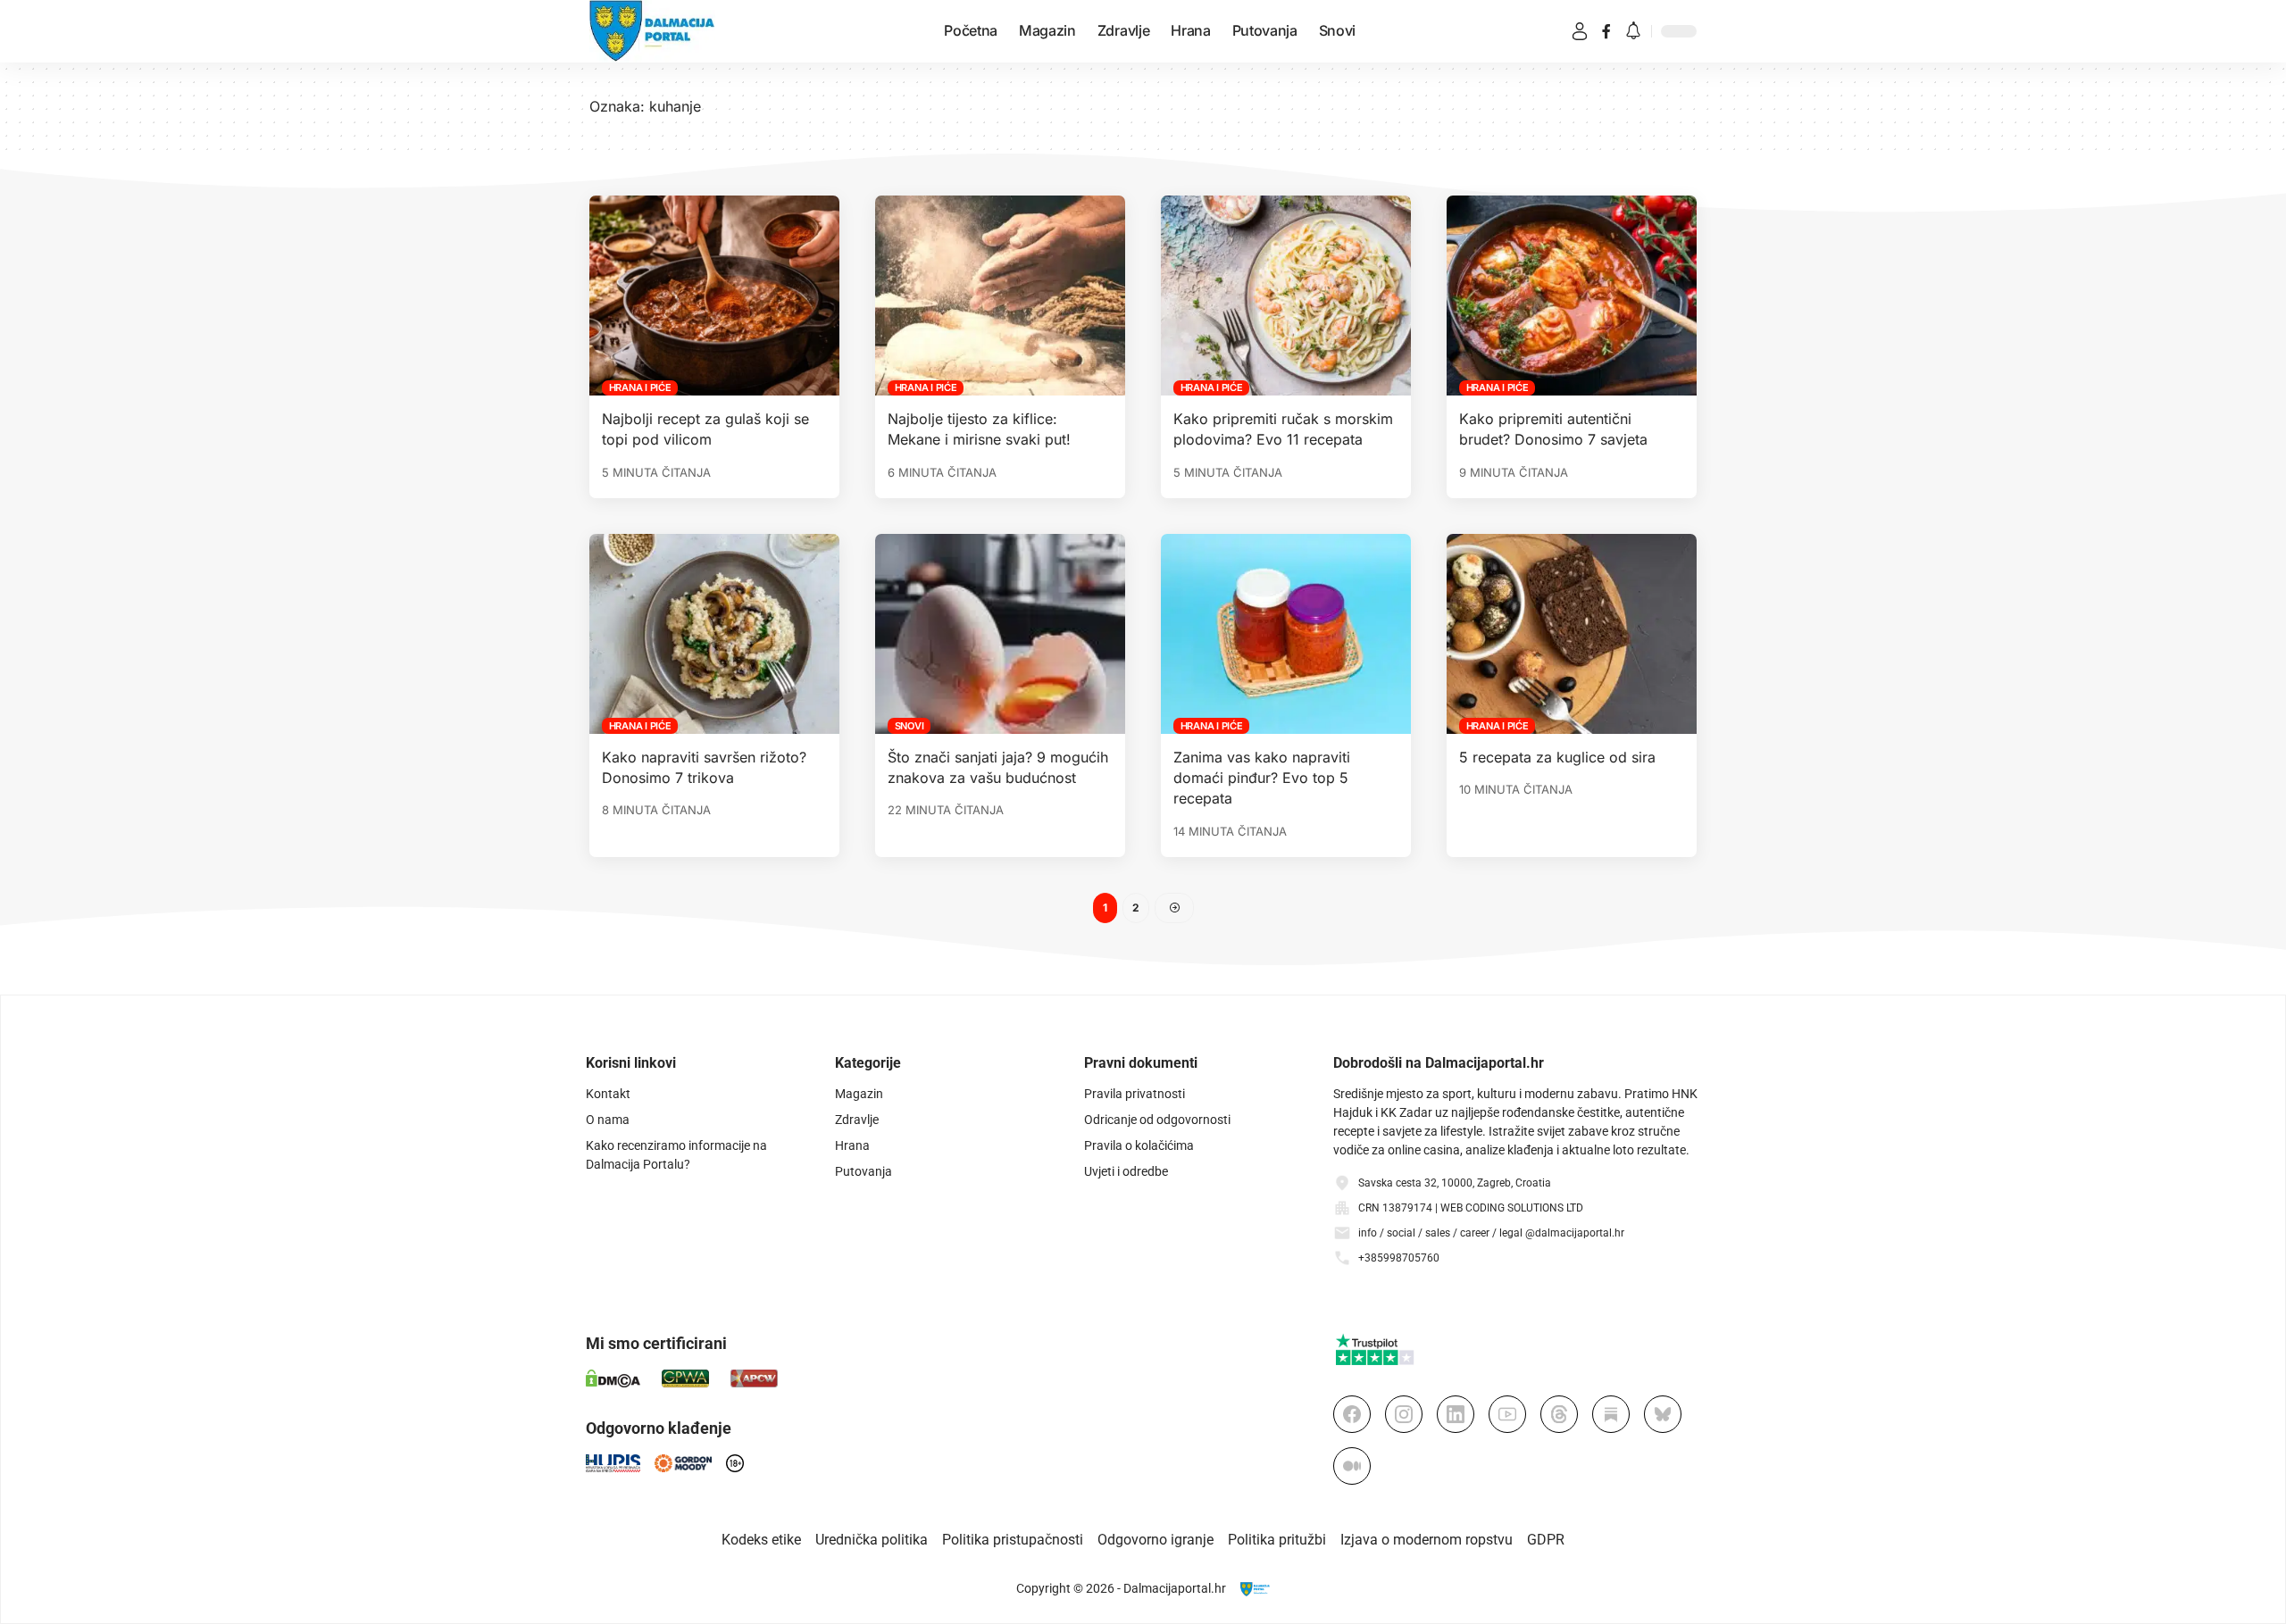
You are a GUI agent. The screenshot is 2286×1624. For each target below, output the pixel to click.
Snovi (909, 726)
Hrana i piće (640, 387)
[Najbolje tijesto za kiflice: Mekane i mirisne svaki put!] (1000, 296)
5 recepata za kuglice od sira (1557, 757)
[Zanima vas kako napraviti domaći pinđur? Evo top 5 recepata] (1286, 634)
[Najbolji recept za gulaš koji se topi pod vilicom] (714, 296)
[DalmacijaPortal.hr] (652, 31)
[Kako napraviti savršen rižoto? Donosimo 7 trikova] (714, 634)
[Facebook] (1606, 31)
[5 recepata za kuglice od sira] (1572, 634)
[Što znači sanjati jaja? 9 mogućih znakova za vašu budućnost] (1000, 634)
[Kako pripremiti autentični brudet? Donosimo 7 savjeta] (1572, 296)
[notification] (1633, 32)
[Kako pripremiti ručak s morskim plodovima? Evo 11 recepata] (1286, 296)
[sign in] (1580, 31)
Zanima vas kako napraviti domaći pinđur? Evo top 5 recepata (1262, 778)
